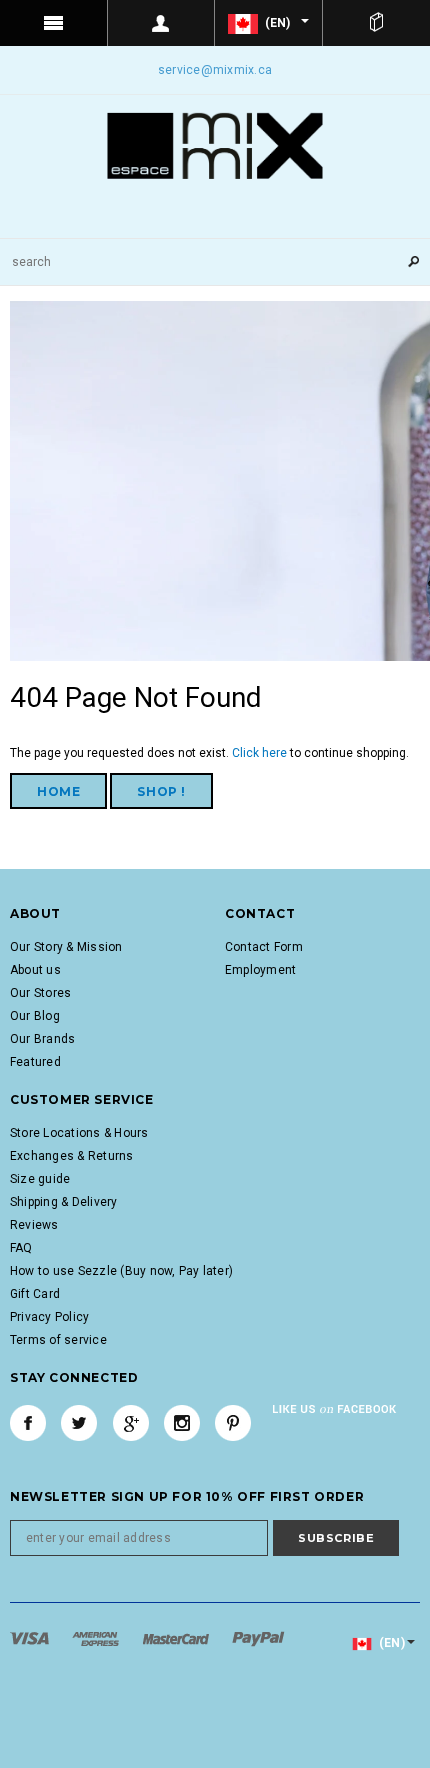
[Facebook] (28, 1423)
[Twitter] (79, 1423)
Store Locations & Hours (79, 1133)
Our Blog (35, 1016)
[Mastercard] (177, 1638)
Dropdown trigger (162, 23)
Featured (35, 1062)
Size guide (40, 1179)
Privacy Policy (49, 1317)
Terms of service (58, 1340)
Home (58, 791)
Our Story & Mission (66, 947)
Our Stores (40, 993)
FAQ (21, 1248)
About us (35, 970)
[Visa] (31, 1638)
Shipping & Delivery (64, 1202)
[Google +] (131, 1423)
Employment (260, 970)
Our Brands (42, 1039)
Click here (261, 753)
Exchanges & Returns (72, 1156)
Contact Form (264, 947)
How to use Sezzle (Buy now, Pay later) (121, 1271)
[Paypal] (258, 1638)
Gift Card (35, 1294)
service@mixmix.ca (215, 70)
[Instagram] (182, 1423)
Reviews (34, 1225)
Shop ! (161, 791)
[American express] (97, 1638)
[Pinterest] (233, 1423)
